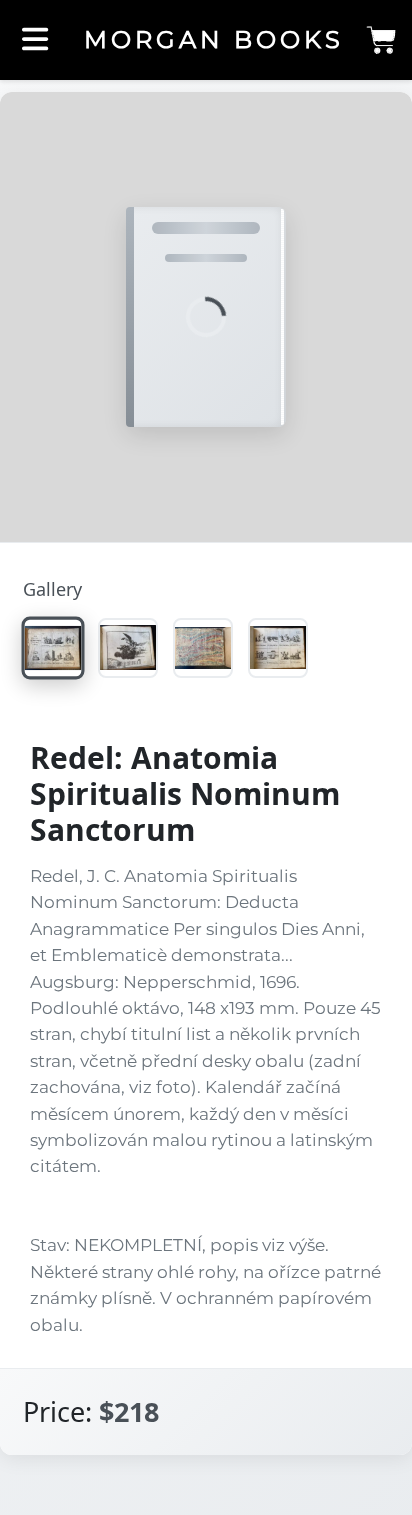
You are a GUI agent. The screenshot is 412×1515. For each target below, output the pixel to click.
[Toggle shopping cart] (381, 45)
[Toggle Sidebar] (35, 40)
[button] (206, 317)
